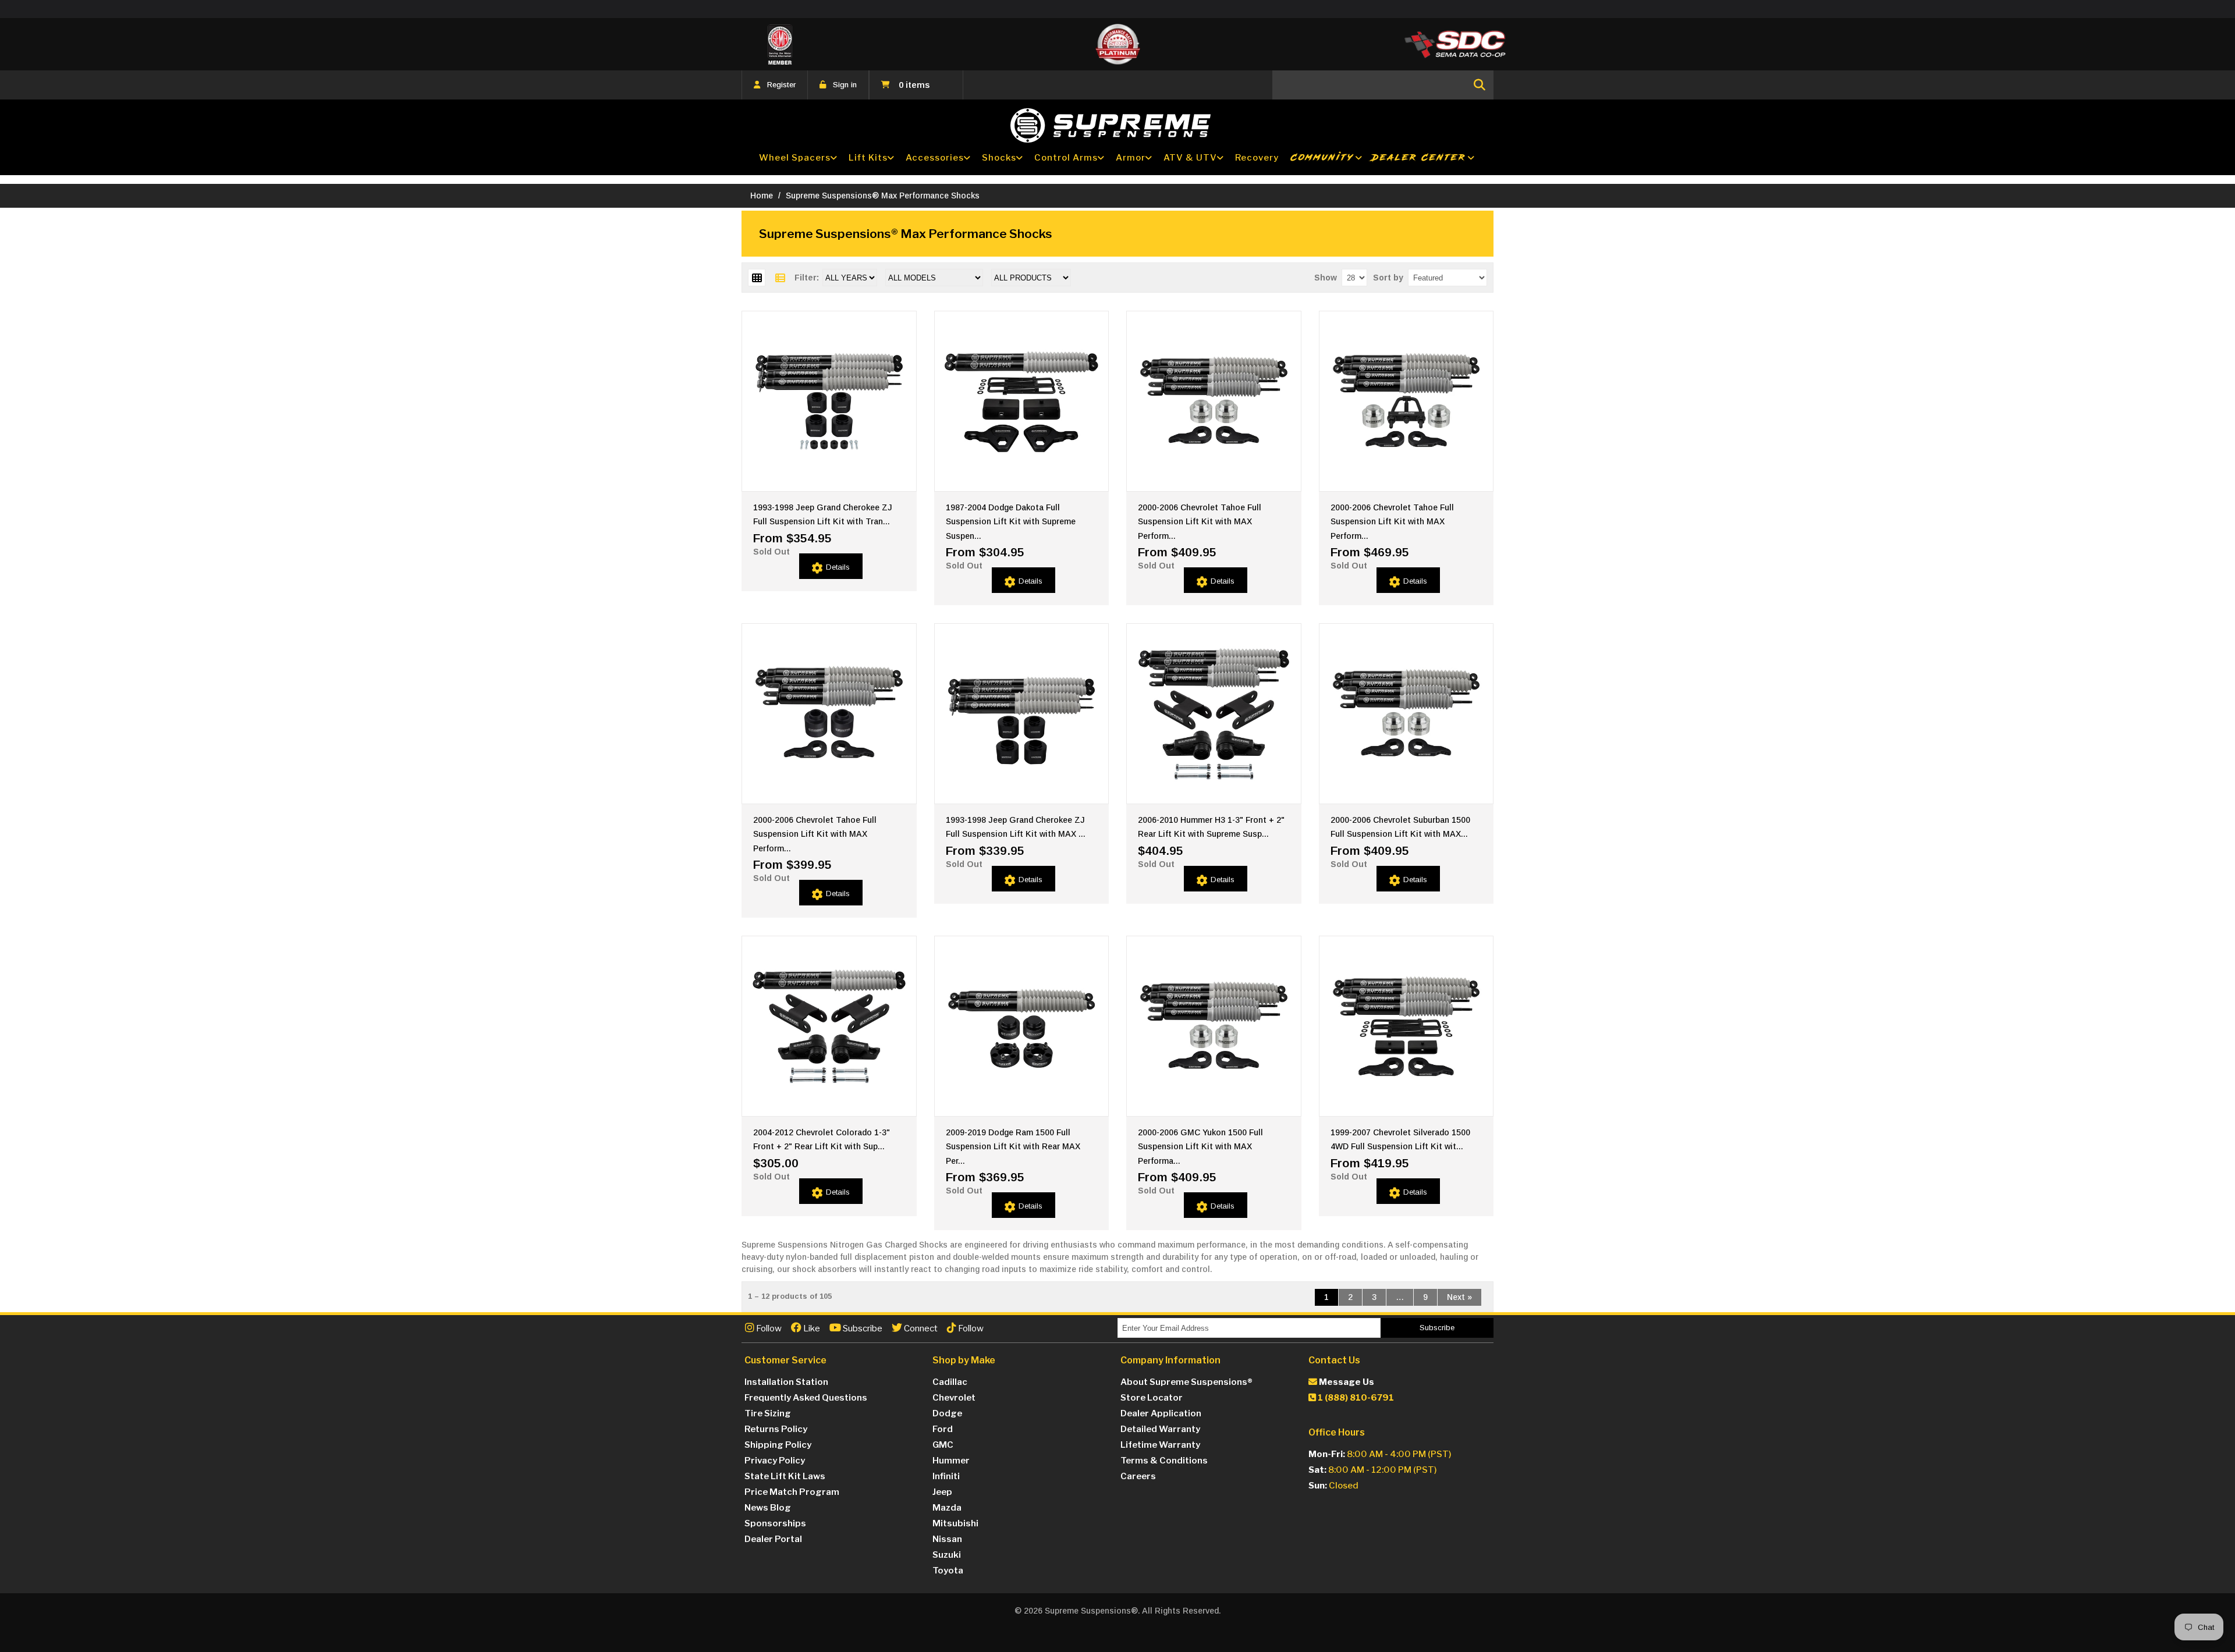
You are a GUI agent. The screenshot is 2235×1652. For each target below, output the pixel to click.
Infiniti (946, 1476)
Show (1326, 278)
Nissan (947, 1539)
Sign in (845, 85)
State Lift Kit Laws (785, 1476)
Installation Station (786, 1382)
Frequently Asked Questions (806, 1398)
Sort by (1388, 278)
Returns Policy (776, 1429)
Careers (1138, 1476)
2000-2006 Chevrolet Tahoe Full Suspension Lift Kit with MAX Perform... (1200, 522)
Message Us (1346, 1382)
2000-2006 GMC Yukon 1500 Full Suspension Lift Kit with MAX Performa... (1200, 1147)
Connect (920, 1328)
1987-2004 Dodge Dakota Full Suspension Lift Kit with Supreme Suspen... (1011, 522)
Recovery (1257, 158)
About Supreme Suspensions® (1186, 1382)
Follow (768, 1328)
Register (781, 85)
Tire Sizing (768, 1413)
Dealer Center (1419, 157)
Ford (943, 1429)
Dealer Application (1161, 1413)
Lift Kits (868, 158)
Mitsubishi (955, 1523)
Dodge (947, 1413)
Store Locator (1152, 1398)
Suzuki (947, 1555)
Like (811, 1328)
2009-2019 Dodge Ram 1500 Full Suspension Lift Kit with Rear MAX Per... (1013, 1147)
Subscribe (862, 1328)
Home (762, 196)
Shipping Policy (778, 1445)
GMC (943, 1445)
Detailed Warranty (1160, 1429)
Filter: (807, 278)
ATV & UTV (1190, 158)
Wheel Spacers (795, 158)
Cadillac (950, 1382)
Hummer (951, 1461)
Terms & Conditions (1164, 1461)
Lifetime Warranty (1160, 1445)
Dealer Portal (773, 1539)
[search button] (1480, 85)
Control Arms (1066, 158)
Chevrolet (954, 1398)
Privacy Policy (775, 1461)
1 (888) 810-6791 (1355, 1398)
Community (1322, 157)
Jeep (942, 1492)
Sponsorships (775, 1523)
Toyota (948, 1571)
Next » (1459, 1297)
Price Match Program (792, 1492)
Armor (1131, 158)
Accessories (935, 158)
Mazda (947, 1508)
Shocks (999, 158)
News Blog (768, 1508)
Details (838, 567)
